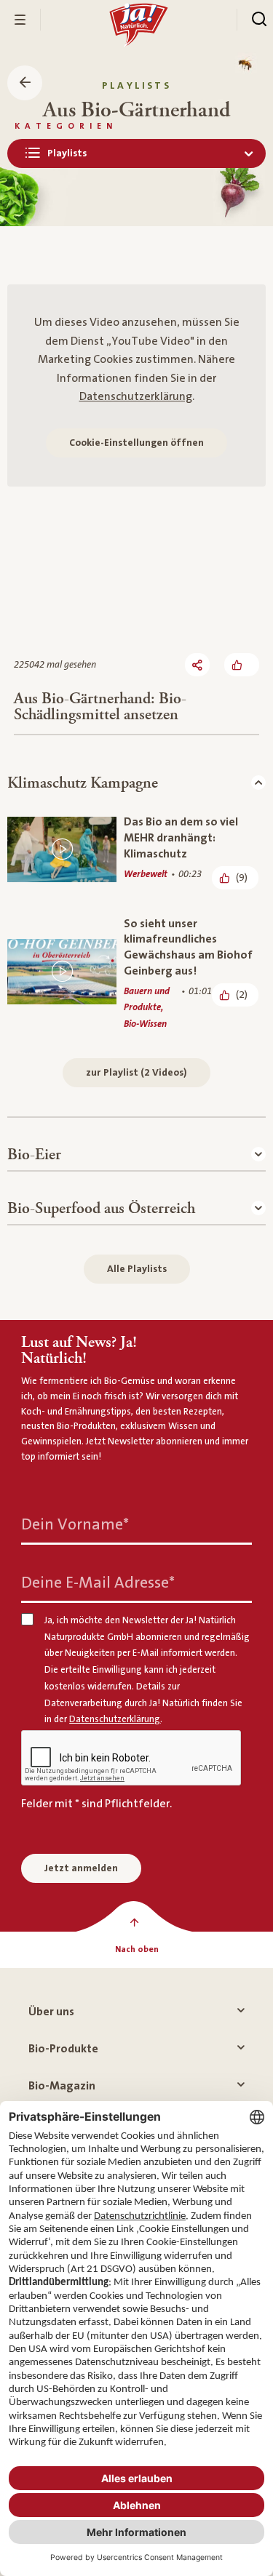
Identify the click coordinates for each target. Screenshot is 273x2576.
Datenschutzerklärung (136, 396)
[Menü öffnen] (20, 20)
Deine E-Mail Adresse (98, 1583)
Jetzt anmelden (81, 1868)
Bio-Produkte (63, 2049)
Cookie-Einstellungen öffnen (136, 443)
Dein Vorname (75, 1525)
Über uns (51, 2012)
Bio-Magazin (62, 2086)
